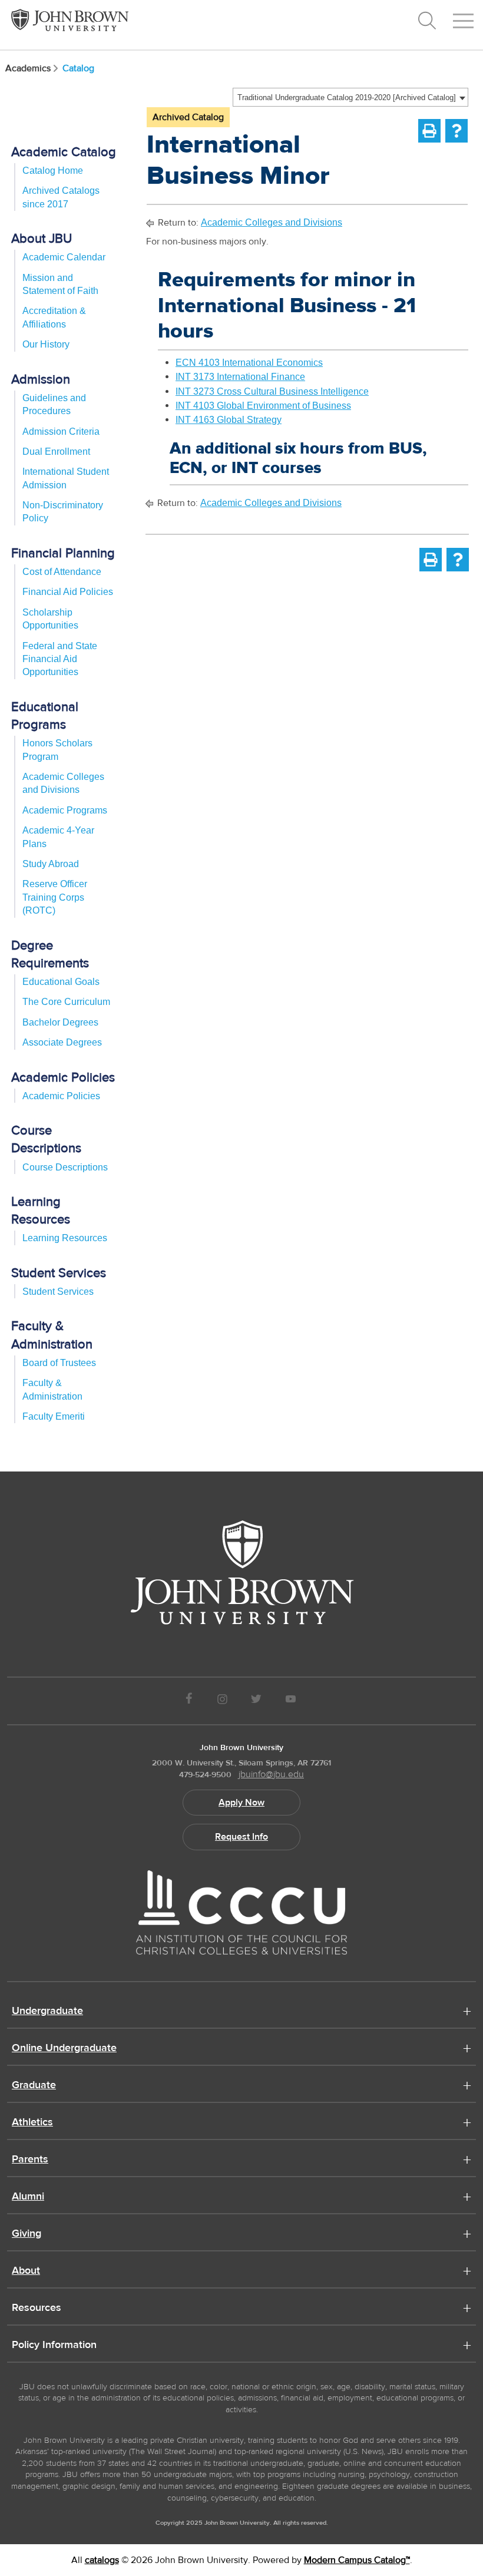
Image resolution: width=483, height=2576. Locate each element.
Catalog (78, 68)
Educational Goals (61, 982)
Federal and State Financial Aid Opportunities (60, 659)
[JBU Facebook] (189, 1701)
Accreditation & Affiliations (54, 317)
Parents (30, 2160)
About (26, 2271)
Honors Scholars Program (57, 750)
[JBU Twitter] (256, 1701)
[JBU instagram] (222, 1701)
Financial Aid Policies (68, 592)
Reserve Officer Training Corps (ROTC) (55, 897)
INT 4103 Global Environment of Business (263, 406)
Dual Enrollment (56, 452)
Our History (46, 344)
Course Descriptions (65, 1167)
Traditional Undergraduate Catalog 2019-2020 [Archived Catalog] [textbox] (347, 97)
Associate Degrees (62, 1042)
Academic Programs (65, 810)
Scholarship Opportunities (50, 619)
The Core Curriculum (66, 1002)
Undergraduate (47, 2012)
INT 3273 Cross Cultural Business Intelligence (272, 391)
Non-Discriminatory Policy (63, 512)
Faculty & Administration (52, 1389)
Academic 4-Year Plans (58, 837)
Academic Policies (61, 1096)
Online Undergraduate (64, 2049)
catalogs (102, 2560)
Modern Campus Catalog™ (357, 2560)
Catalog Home (53, 171)
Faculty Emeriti (54, 1416)
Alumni (28, 2197)
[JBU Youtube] (291, 1701)
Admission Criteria (61, 431)
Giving (27, 2234)
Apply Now (241, 1803)
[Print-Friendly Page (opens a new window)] (429, 131)
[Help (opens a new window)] (456, 131)
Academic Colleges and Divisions (63, 783)
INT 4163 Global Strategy (229, 420)
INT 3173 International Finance (240, 377)
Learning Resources (65, 1238)
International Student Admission (66, 478)
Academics (28, 68)
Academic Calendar (64, 257)
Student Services (58, 1292)
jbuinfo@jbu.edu (271, 1774)
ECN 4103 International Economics (249, 363)
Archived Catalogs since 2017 (61, 197)
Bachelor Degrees (60, 1022)
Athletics (32, 2123)
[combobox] (350, 97)
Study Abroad (51, 864)
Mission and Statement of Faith (60, 284)
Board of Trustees (59, 1363)
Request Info (241, 1837)
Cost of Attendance (62, 572)
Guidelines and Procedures (54, 404)
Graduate (34, 2086)
